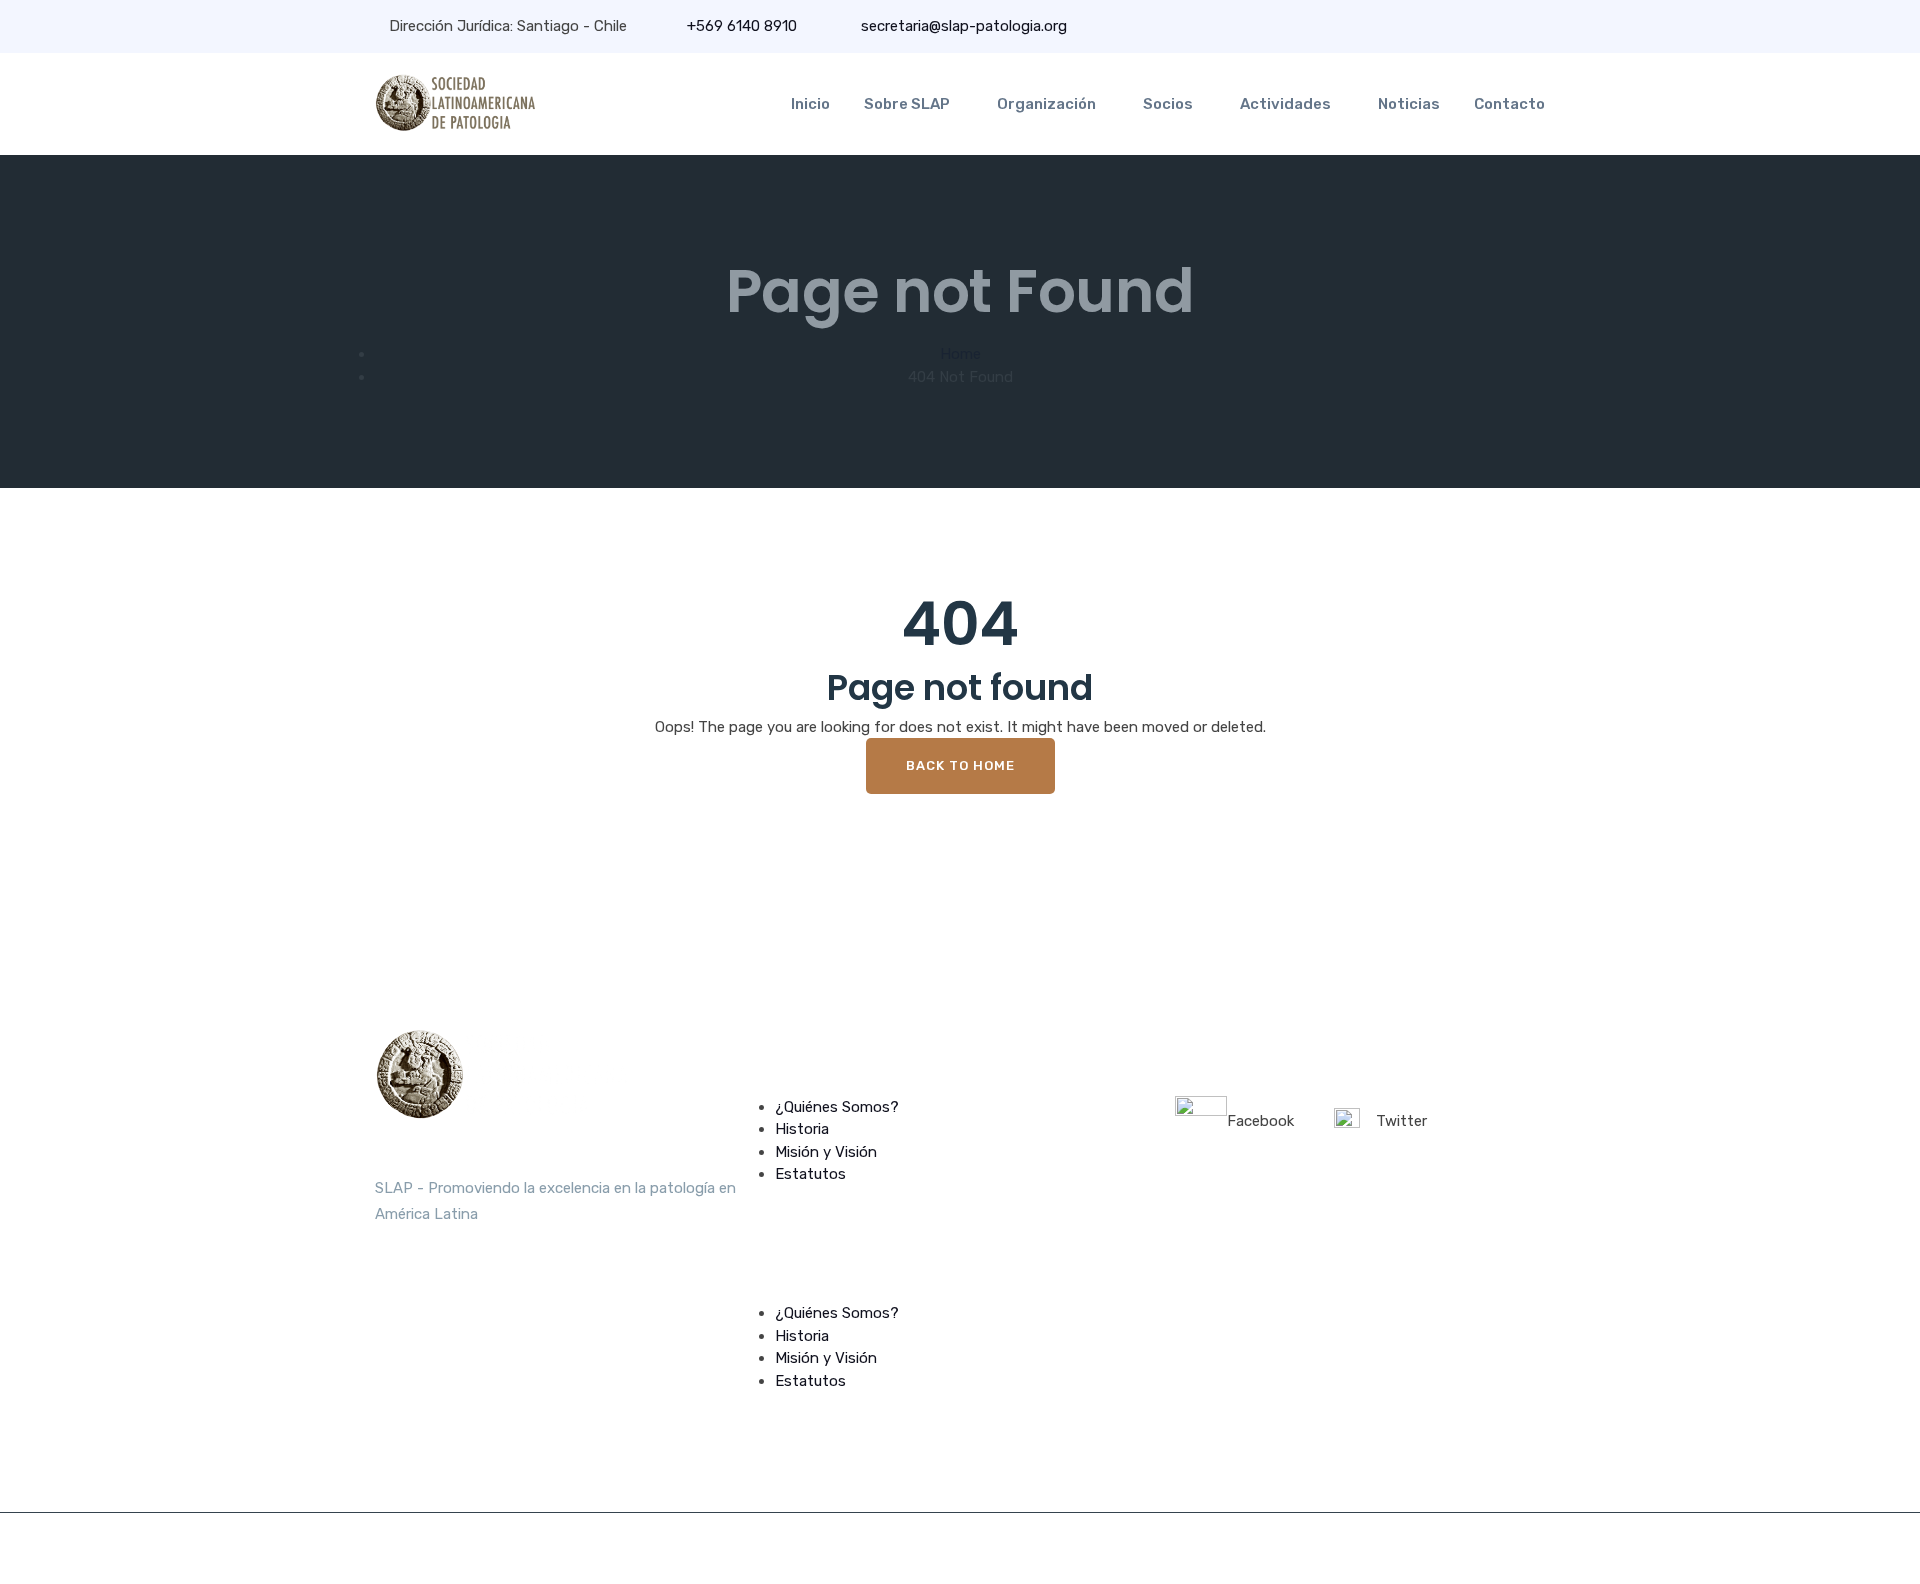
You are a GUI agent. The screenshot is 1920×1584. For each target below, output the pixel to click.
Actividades (1285, 104)
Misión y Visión (826, 1152)
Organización (1046, 104)
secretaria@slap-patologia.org (962, 26)
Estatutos (810, 1174)
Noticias (1409, 104)
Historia (802, 1129)
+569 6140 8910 (742, 26)
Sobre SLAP (907, 104)
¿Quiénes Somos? (837, 1107)
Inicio (810, 104)
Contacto (1509, 104)
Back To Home (960, 765)
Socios (1168, 104)
